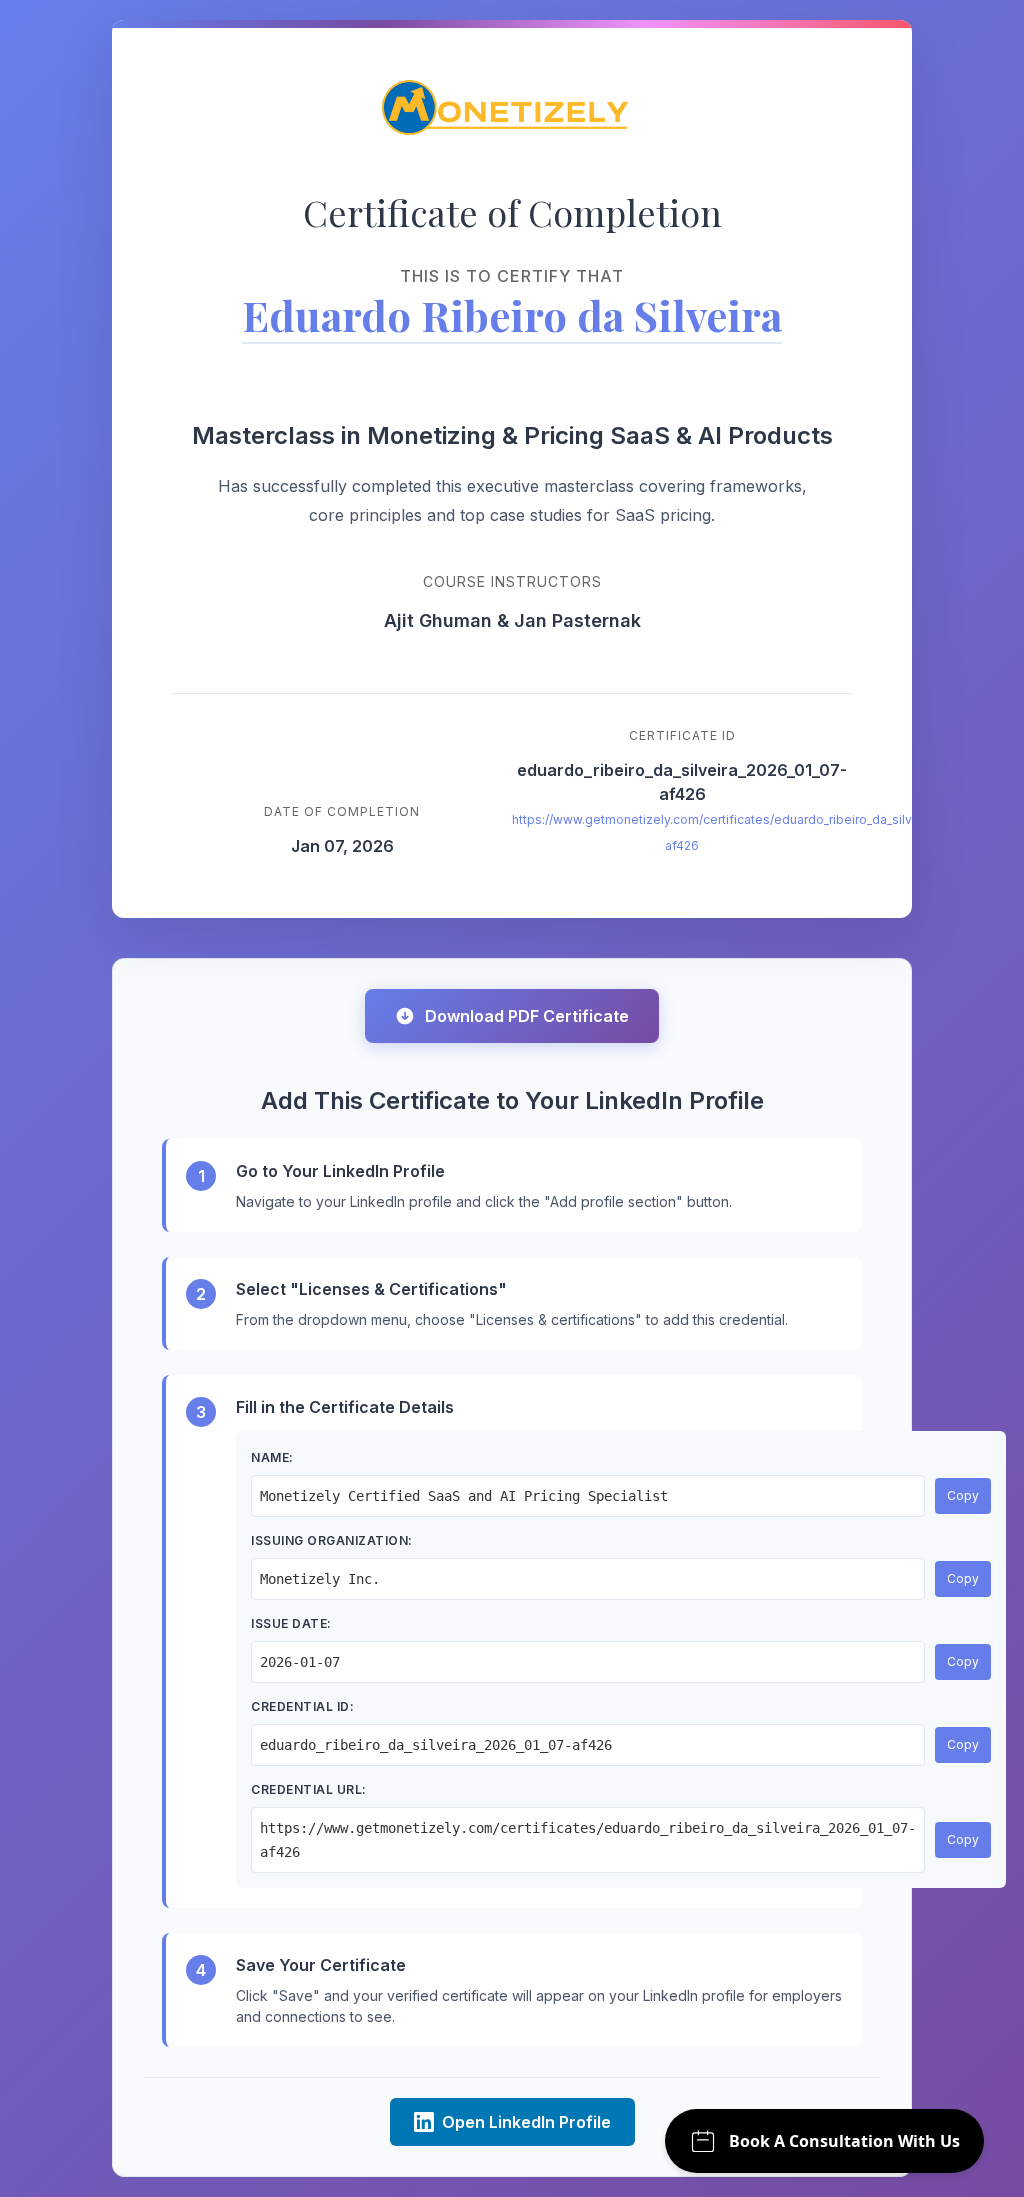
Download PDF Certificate (527, 1016)
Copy (963, 1495)
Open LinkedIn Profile (526, 2122)
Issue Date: (291, 1623)
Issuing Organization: (332, 1540)
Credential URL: (309, 1789)
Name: (272, 1457)
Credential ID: (302, 1706)
